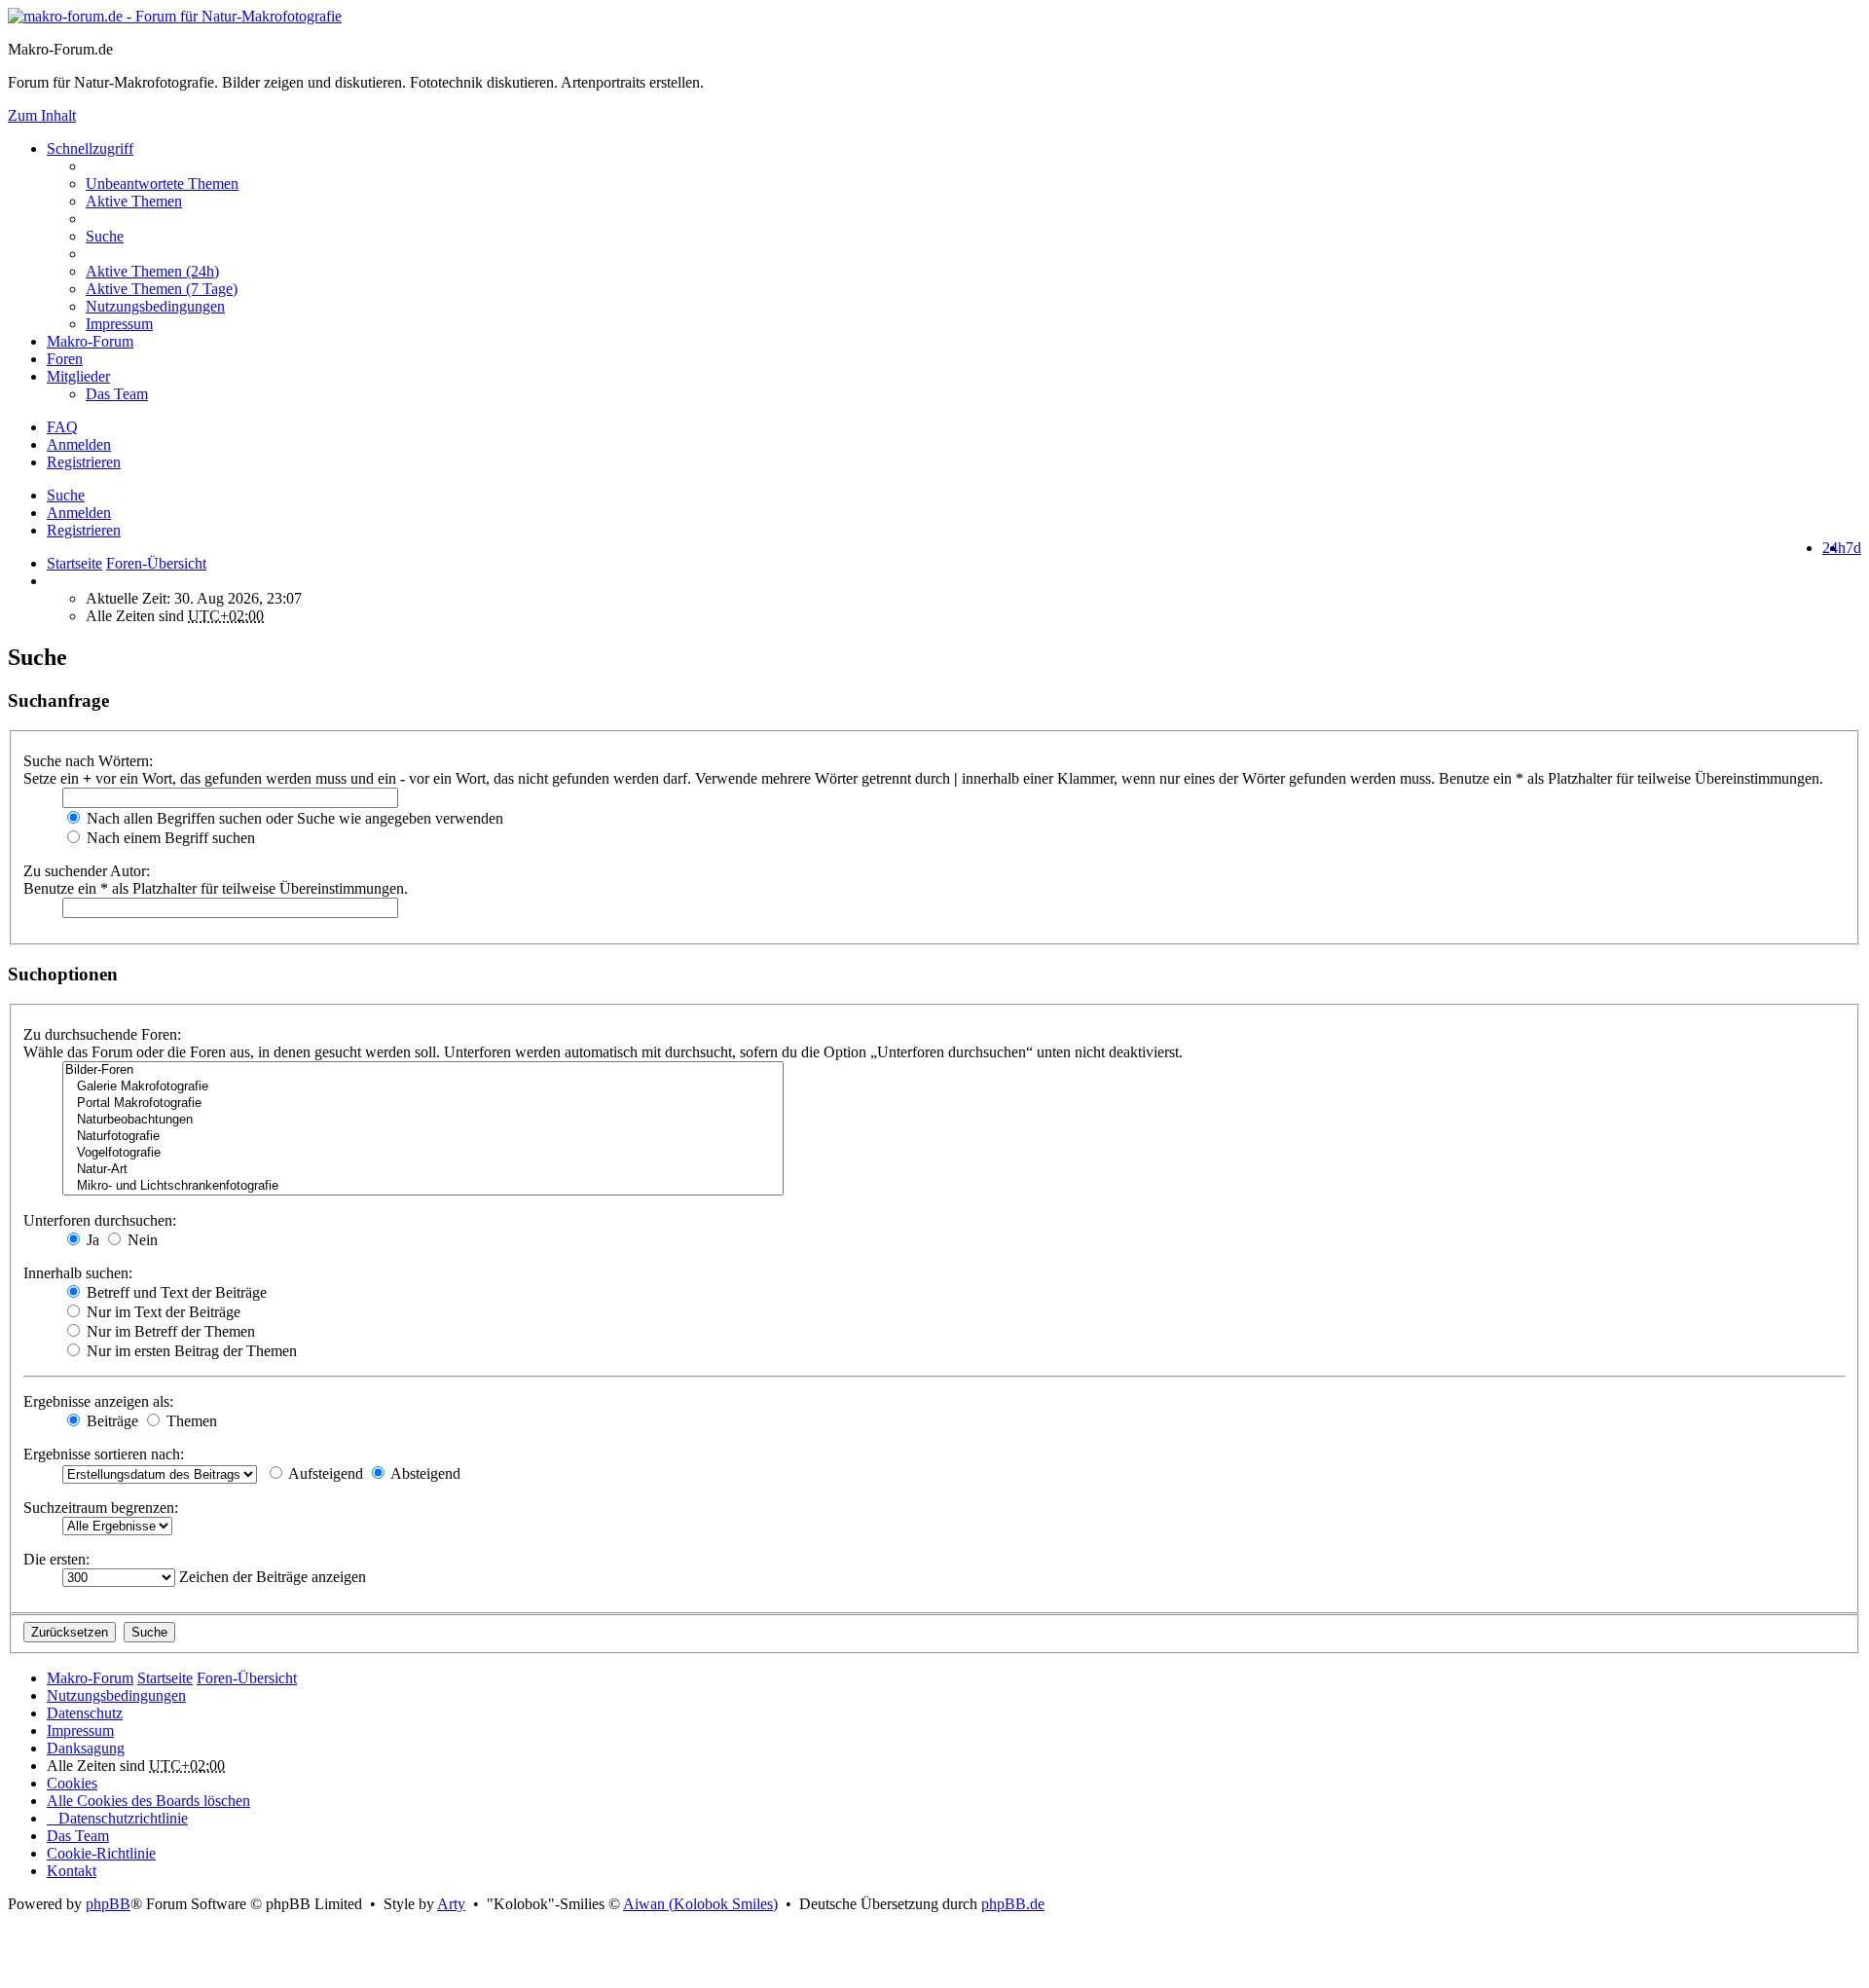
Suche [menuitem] (105, 236)
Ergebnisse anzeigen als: (98, 1401)
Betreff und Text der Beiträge (175, 1292)
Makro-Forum (90, 341)
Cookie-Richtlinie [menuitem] (101, 1853)
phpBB (108, 1904)
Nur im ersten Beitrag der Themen (190, 1351)
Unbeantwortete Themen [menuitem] (162, 184)
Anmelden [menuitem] (79, 444)
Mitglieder (78, 376)
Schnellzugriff (90, 148)
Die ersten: (56, 1559)
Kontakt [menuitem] (72, 1871)
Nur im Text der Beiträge (162, 1312)
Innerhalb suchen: (78, 1273)
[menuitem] (973, 272)
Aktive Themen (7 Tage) (162, 289)
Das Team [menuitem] (117, 394)
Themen (190, 1421)
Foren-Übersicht (247, 1678)
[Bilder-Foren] (423, 1070)
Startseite (74, 563)
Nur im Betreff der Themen (169, 1331)
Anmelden (79, 513)
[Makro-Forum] (175, 16)
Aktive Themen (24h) (152, 271)
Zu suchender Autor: (87, 871)
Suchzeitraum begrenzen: (101, 1508)
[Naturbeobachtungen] (423, 1120)
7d (1853, 548)
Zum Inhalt (42, 115)
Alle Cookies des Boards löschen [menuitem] (148, 1801)
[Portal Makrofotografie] (423, 1104)
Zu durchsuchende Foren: (102, 1034)
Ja (91, 1240)
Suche (66, 495)
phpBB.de (1013, 1904)
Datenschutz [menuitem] (85, 1713)
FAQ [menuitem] (62, 427)
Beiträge (110, 1421)
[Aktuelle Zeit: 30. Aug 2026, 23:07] (53, 581)
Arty (451, 1904)
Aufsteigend (324, 1473)
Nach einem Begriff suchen (169, 838)
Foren (65, 359)
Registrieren (84, 530)
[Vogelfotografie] (423, 1153)
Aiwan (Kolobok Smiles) (700, 1904)
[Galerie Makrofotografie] (423, 1087)
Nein (141, 1240)
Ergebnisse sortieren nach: (104, 1454)
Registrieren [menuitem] (84, 462)
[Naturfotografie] (423, 1137)
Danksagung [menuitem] (86, 1748)
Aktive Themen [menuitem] (134, 201)
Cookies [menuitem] (72, 1783)
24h (1834, 548)
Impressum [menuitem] (119, 324)
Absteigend (424, 1473)
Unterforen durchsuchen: (100, 1220)
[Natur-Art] (423, 1170)
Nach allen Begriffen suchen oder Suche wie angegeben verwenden (293, 818)
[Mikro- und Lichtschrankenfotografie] (423, 1186)
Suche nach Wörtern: (88, 761)
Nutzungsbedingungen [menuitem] (155, 306)
